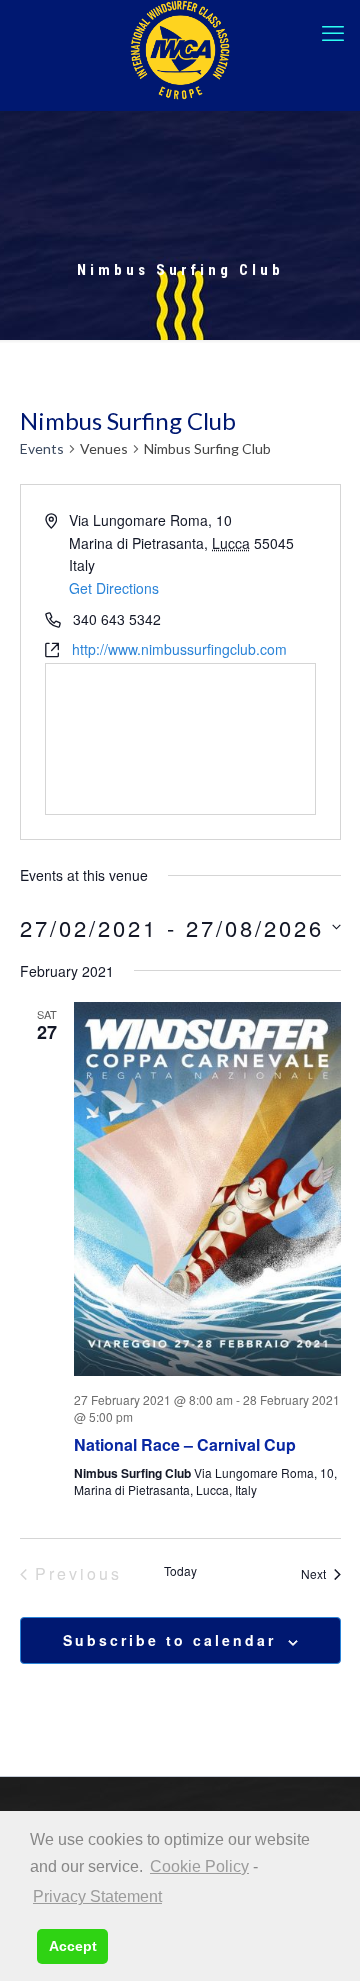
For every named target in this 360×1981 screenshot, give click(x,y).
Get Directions (114, 588)
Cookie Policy (199, 1866)
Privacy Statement (97, 1896)
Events (42, 448)
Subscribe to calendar (169, 1640)
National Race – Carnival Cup (185, 1444)
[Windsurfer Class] (180, 50)
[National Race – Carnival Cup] (207, 1189)
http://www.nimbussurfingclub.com (179, 649)
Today (180, 1571)
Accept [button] (73, 1946)
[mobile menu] (333, 33)
